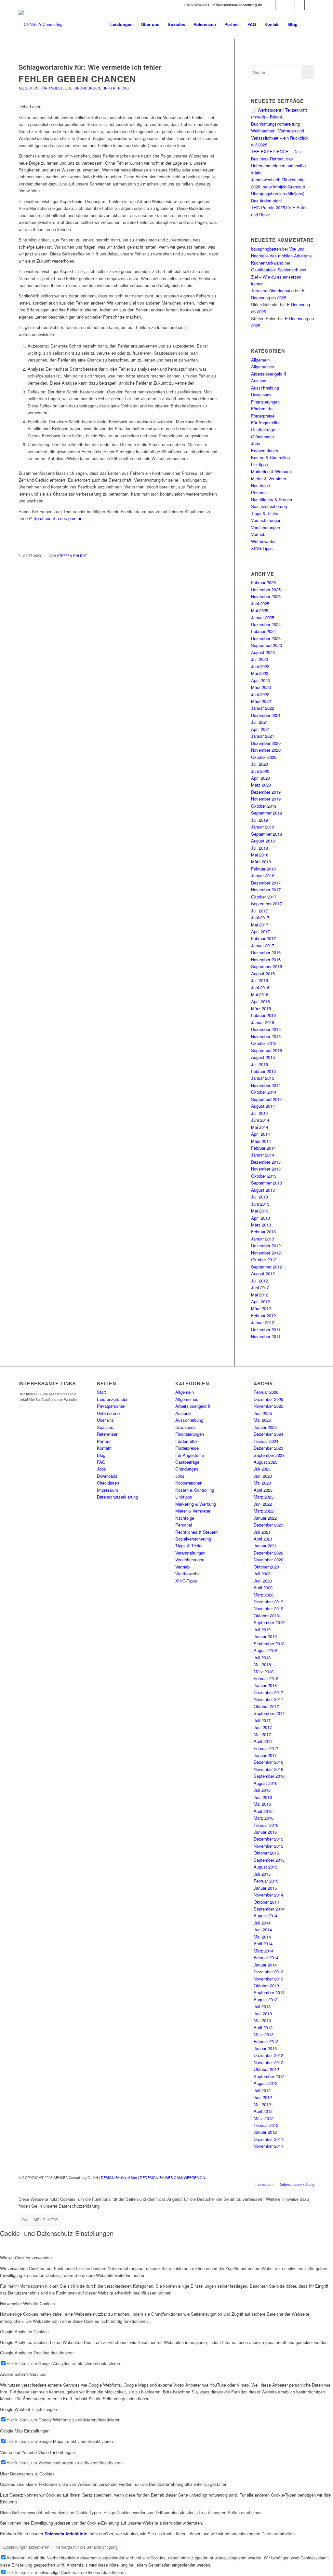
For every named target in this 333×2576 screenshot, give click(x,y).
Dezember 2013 (266, 1162)
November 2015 (266, 1036)
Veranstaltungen (266, 520)
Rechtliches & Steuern (272, 499)
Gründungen (87, 88)
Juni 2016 (260, 987)
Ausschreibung (265, 388)
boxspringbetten (266, 249)
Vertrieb (258, 534)
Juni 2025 (260, 603)
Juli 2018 (260, 848)
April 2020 (260, 778)
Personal (259, 493)
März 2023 (261, 687)
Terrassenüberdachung (272, 290)
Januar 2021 (263, 736)
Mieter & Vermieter (269, 479)
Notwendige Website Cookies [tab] (27, 2303)
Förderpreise (263, 416)
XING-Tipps (262, 548)
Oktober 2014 (264, 1092)
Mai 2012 (260, 1295)
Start (101, 1392)
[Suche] (308, 24)
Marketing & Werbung (271, 471)
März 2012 (261, 1308)
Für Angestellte (56, 88)
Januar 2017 (263, 945)
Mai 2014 (260, 1127)
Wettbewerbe (263, 541)
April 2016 (260, 1001)
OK (25, 2220)
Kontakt (104, 1448)
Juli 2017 (260, 911)
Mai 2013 (260, 1211)
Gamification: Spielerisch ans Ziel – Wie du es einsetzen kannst (279, 277)
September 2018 (266, 834)
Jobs (256, 443)
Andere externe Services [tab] (23, 2374)
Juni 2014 (260, 1120)
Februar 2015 (263, 1071)
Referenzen (108, 1434)
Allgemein (28, 88)
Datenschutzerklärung (117, 1497)
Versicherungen (266, 527)
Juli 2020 (260, 764)
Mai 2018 (260, 855)
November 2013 (266, 1169)
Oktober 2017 (264, 897)
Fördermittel (262, 409)
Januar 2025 (263, 617)
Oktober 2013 (264, 1176)
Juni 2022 (260, 694)
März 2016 (261, 1008)
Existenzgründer (112, 1399)
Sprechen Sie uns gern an (58, 518)
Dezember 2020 (266, 743)
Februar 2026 (263, 582)
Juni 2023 (260, 666)
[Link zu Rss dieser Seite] (310, 5)
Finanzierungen (265, 402)
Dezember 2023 (266, 638)
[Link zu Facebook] (280, 5)
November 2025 (266, 596)
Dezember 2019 (266, 792)
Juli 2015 (260, 1064)
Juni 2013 (260, 1204)
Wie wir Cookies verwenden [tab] (26, 2258)
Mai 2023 (260, 673)
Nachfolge (260, 485)
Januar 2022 (263, 708)
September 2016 (266, 966)
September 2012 (266, 1267)
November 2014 (266, 1085)
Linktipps (260, 465)
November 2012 (266, 1253)
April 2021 (260, 729)
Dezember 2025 (266, 589)
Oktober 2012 (264, 1260)
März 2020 (261, 785)
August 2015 (263, 1057)
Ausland (259, 381)
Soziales (105, 1427)
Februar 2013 (263, 1232)
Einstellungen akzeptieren (26, 2547)
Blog (101, 1455)
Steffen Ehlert (72, 556)
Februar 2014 (263, 1148)
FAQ (101, 1462)
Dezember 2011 (266, 1329)
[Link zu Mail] (300, 5)
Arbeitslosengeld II (269, 374)
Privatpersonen (111, 1406)
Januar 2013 (263, 1239)
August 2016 (263, 973)
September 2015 (266, 1050)
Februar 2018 (263, 869)
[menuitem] (121, 24)
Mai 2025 (260, 610)
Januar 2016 (263, 1022)
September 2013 (266, 1183)
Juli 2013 (260, 1197)
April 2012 (260, 1302)
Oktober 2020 (264, 757)
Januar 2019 (263, 827)
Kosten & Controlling (270, 457)
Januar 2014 (263, 1155)
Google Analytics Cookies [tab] (24, 2331)
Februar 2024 (263, 631)
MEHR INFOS (46, 2220)
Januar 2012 (263, 1322)
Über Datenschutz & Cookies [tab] (27, 2474)
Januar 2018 (263, 876)
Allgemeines (263, 367)
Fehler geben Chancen (77, 79)
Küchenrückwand (267, 263)
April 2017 (260, 932)
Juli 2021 (260, 722)
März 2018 (261, 862)
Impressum (107, 1490)
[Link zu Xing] (270, 5)
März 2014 (261, 1141)
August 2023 (263, 652)
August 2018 (263, 841)
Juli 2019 (260, 820)
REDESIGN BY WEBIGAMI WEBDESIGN (173, 2177)
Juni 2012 (260, 1288)
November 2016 (266, 959)
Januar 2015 (263, 1078)
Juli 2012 (260, 1281)
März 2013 (261, 1225)
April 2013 (260, 1218)
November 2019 (266, 799)
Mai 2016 (260, 994)
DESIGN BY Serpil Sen (119, 2177)
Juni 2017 (260, 918)
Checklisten (108, 1483)
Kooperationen (265, 451)
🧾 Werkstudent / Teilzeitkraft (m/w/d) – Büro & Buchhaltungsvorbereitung (279, 117)
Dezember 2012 (266, 1246)
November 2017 (266, 890)
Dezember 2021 (266, 715)
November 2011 (266, 1336)
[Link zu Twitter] (290, 5)
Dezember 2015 (266, 1029)
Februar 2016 (263, 1015)
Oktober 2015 (264, 1043)
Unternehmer (109, 1413)
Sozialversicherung (269, 506)
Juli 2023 (260, 659)
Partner (104, 1441)
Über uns (105, 1420)
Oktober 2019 (264, 806)
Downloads (261, 395)
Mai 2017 (260, 925)
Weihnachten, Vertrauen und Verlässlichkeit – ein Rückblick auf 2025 (280, 138)
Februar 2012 (263, 1315)
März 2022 (261, 701)
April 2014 (260, 1134)
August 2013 (263, 1190)
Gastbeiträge (263, 429)
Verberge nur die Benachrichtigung (87, 2547)
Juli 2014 (260, 1113)
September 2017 (266, 904)
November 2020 (266, 750)
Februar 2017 (263, 938)
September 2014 (266, 1099)
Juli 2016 (260, 980)
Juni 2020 (260, 771)
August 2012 (263, 1274)
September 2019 (266, 813)
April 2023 (260, 680)
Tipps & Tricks (115, 88)
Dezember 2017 (266, 883)
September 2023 (266, 645)
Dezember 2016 (266, 952)
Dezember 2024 (266, 624)
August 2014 (263, 1106)
